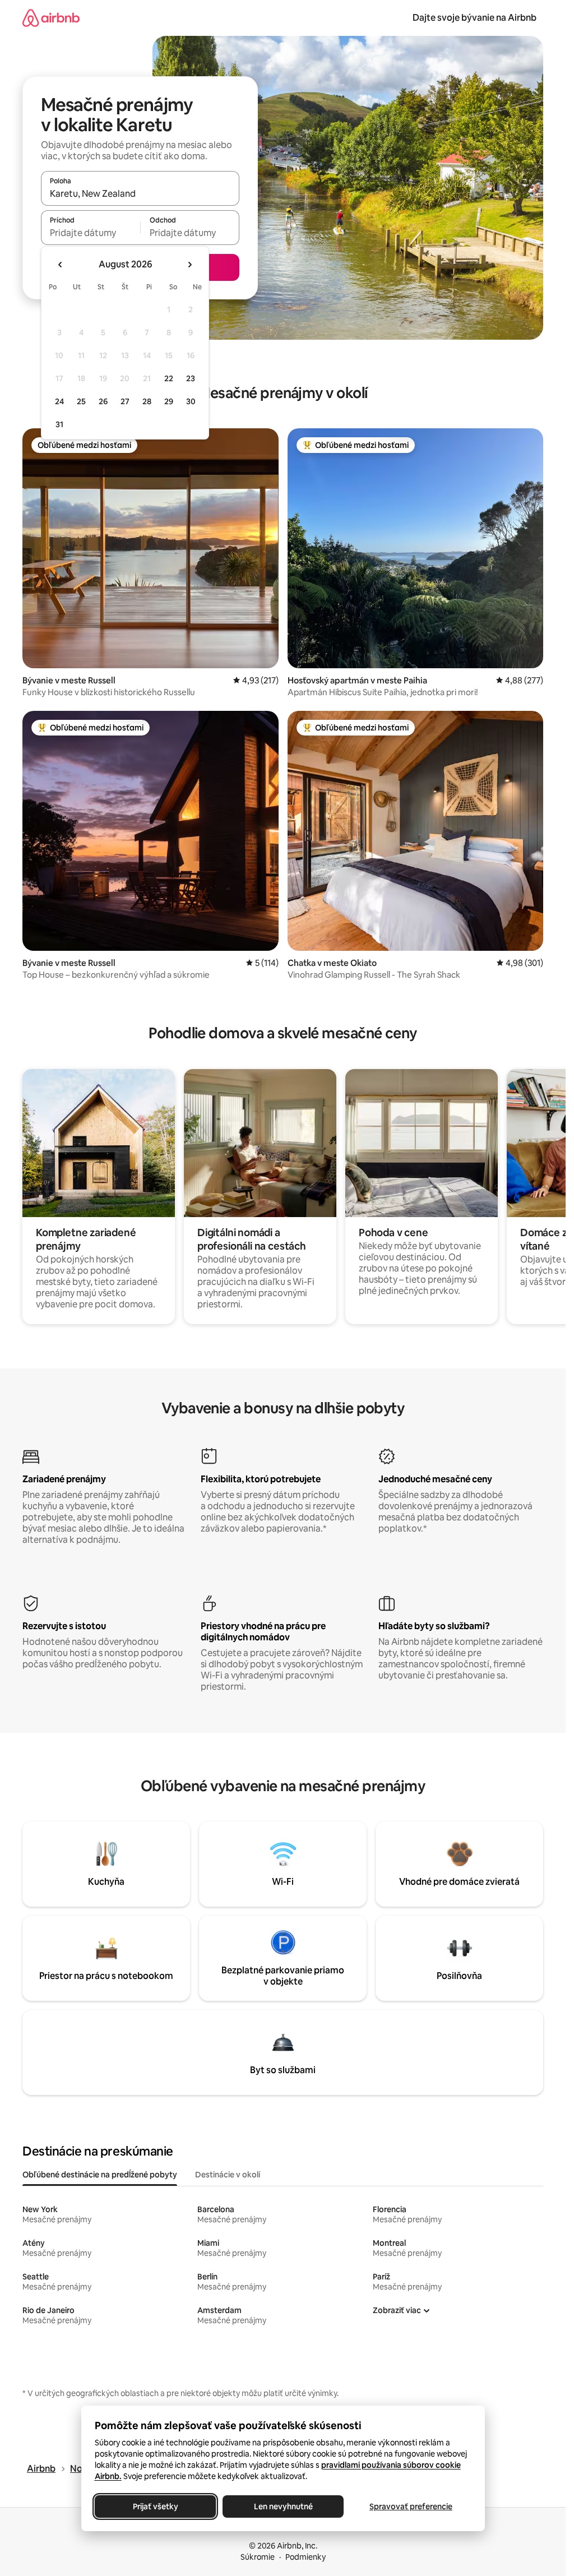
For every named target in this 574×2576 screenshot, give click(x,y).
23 (191, 378)
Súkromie (258, 2557)
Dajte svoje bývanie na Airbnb (475, 18)
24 (59, 401)
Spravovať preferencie (411, 2506)
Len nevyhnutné (283, 2506)
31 (59, 424)
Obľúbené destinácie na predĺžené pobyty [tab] (100, 2175)
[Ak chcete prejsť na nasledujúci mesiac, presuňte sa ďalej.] (189, 265)
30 (191, 401)
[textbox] (91, 233)
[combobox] (140, 193)
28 (147, 401)
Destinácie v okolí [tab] (228, 2175)
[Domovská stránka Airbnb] (51, 18)
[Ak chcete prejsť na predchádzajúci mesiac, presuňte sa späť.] (61, 265)
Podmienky (305, 2557)
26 (103, 401)
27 (125, 401)
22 (169, 378)
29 (169, 401)
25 (81, 401)
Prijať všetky (155, 2506)
